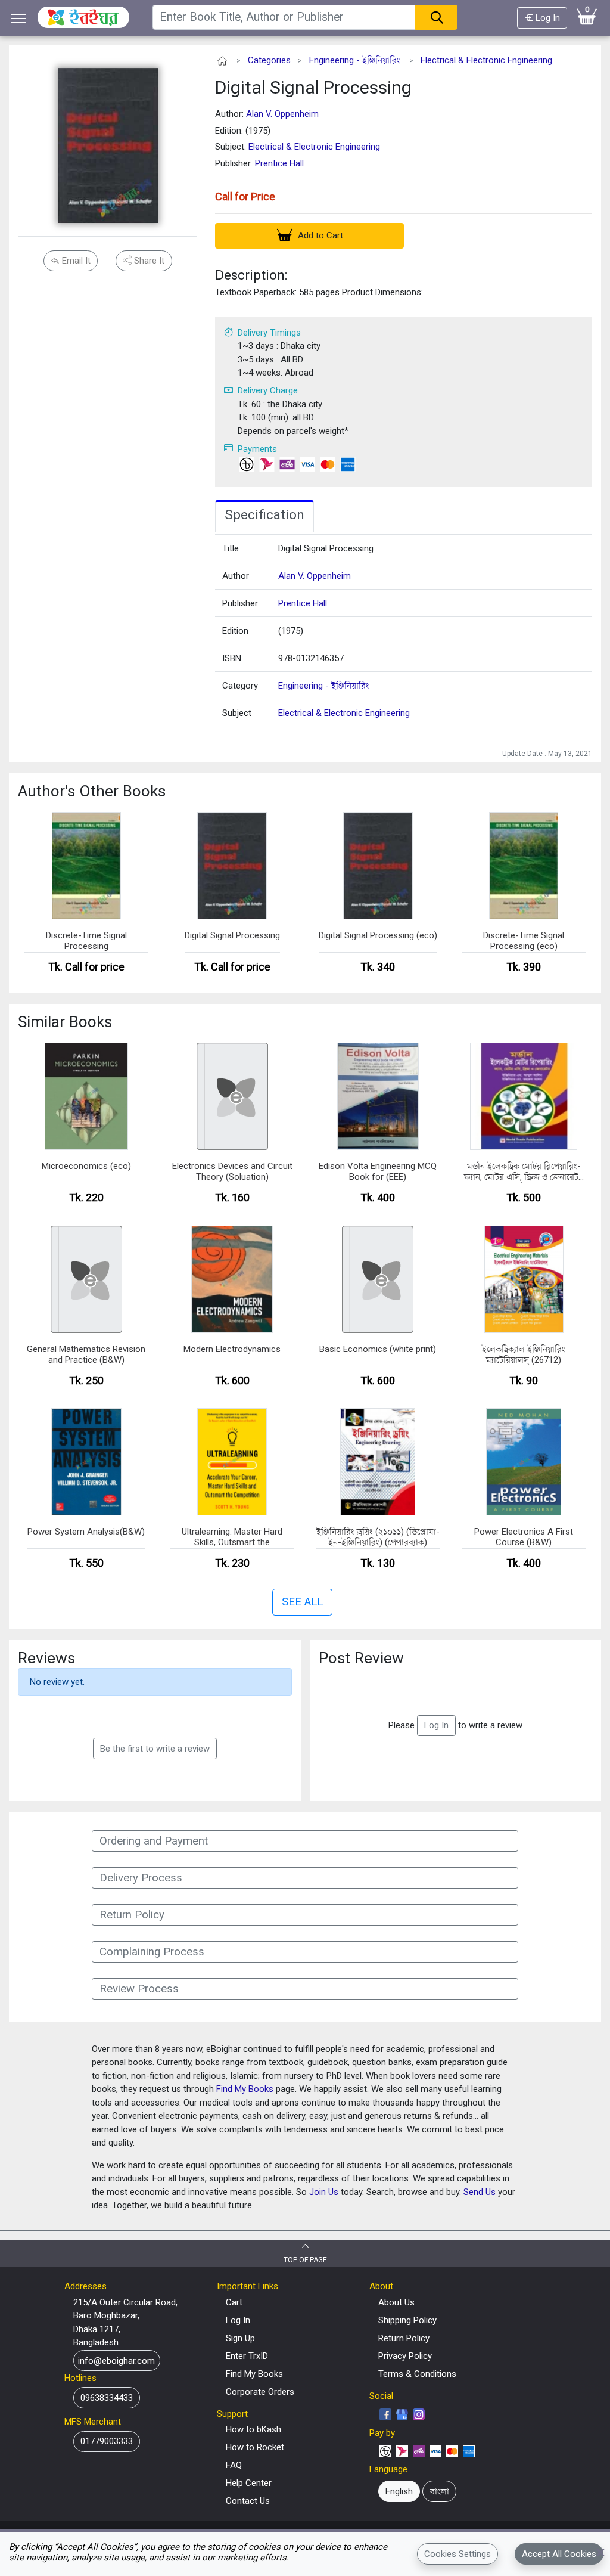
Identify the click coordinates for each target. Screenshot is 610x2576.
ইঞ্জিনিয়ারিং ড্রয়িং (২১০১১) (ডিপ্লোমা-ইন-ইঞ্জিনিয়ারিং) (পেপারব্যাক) (378, 1537)
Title (231, 548)
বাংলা (440, 2491)
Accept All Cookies (559, 2554)
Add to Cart (319, 235)
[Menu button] (18, 18)
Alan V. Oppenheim (282, 114)
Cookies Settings (457, 2554)
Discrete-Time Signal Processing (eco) (524, 941)
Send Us (480, 2192)
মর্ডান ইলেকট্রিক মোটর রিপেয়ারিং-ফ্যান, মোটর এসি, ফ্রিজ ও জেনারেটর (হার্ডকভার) (524, 1172)
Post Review (361, 1658)
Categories (269, 60)
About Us (396, 2302)
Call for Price (245, 196)
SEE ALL (302, 1602)
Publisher (240, 603)
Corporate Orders (260, 2392)
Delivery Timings (269, 333)
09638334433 (107, 2398)
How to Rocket (255, 2447)
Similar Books (65, 1022)
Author (236, 576)
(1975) (291, 631)
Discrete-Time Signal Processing (86, 941)
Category (240, 686)
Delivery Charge (268, 390)
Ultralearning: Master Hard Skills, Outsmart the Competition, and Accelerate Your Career (232, 1537)
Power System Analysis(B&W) (86, 1532)
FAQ (234, 2465)
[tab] (264, 516)
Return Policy (404, 2338)
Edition (235, 631)
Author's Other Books (92, 791)
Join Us (324, 2192)
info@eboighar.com (116, 2360)
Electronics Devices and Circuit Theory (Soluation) (232, 1171)
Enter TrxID (247, 2356)
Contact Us (248, 2501)
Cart (234, 2302)
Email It (75, 261)
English (399, 2491)
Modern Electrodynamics (232, 1349)
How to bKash (253, 2429)
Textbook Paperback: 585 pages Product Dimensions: (319, 292)
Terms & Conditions (417, 2374)
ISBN (232, 658)
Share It (148, 261)
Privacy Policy (405, 2356)
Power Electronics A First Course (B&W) (524, 1537)
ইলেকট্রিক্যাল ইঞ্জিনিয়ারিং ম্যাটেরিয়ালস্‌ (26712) (524, 1354)
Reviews (46, 1658)
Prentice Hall (279, 163)
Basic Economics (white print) (378, 1349)
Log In (547, 18)
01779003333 (107, 2441)
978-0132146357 (311, 658)
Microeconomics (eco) (86, 1166)
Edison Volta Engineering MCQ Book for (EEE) (378, 1171)
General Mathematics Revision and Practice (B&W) (86, 1354)
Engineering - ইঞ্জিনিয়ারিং (355, 60)
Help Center (249, 2483)
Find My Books (245, 2089)
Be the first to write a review (155, 1749)
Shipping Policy (407, 2320)
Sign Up (240, 2338)
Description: (251, 275)
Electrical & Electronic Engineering (486, 60)
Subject (237, 713)
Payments (257, 449)
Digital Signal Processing (313, 87)
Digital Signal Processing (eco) (378, 935)
